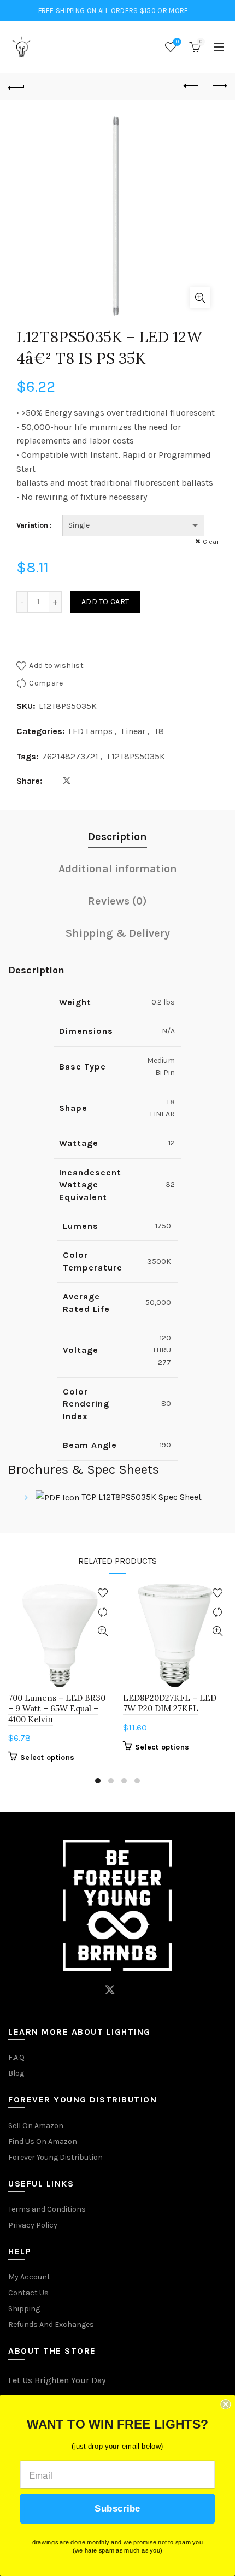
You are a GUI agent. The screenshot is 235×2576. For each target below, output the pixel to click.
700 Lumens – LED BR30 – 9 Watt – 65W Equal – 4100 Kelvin (57, 1708)
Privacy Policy (33, 2225)
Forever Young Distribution (55, 2157)
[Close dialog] (225, 2404)
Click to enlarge (200, 298)
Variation (32, 525)
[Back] (16, 86)
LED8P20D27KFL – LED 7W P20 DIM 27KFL (170, 1703)
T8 (159, 731)
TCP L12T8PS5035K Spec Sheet (140, 1497)
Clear (211, 542)
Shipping (24, 2309)
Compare (46, 683)
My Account (29, 2277)
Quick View (102, 1631)
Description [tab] (117, 837)
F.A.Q (16, 2057)
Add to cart (105, 602)
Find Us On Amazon (43, 2141)
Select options (47, 1757)
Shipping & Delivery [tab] (118, 933)
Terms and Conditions (47, 2209)
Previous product (191, 86)
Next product (219, 86)
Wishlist (177, 42)
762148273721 (70, 756)
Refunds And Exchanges (51, 2324)
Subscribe (117, 2509)
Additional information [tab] (118, 869)
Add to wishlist (56, 666)
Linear (133, 731)
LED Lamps (90, 731)
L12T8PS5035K (136, 756)
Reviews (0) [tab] (117, 901)
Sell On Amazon (36, 2126)
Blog (16, 2073)
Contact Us (28, 2293)
